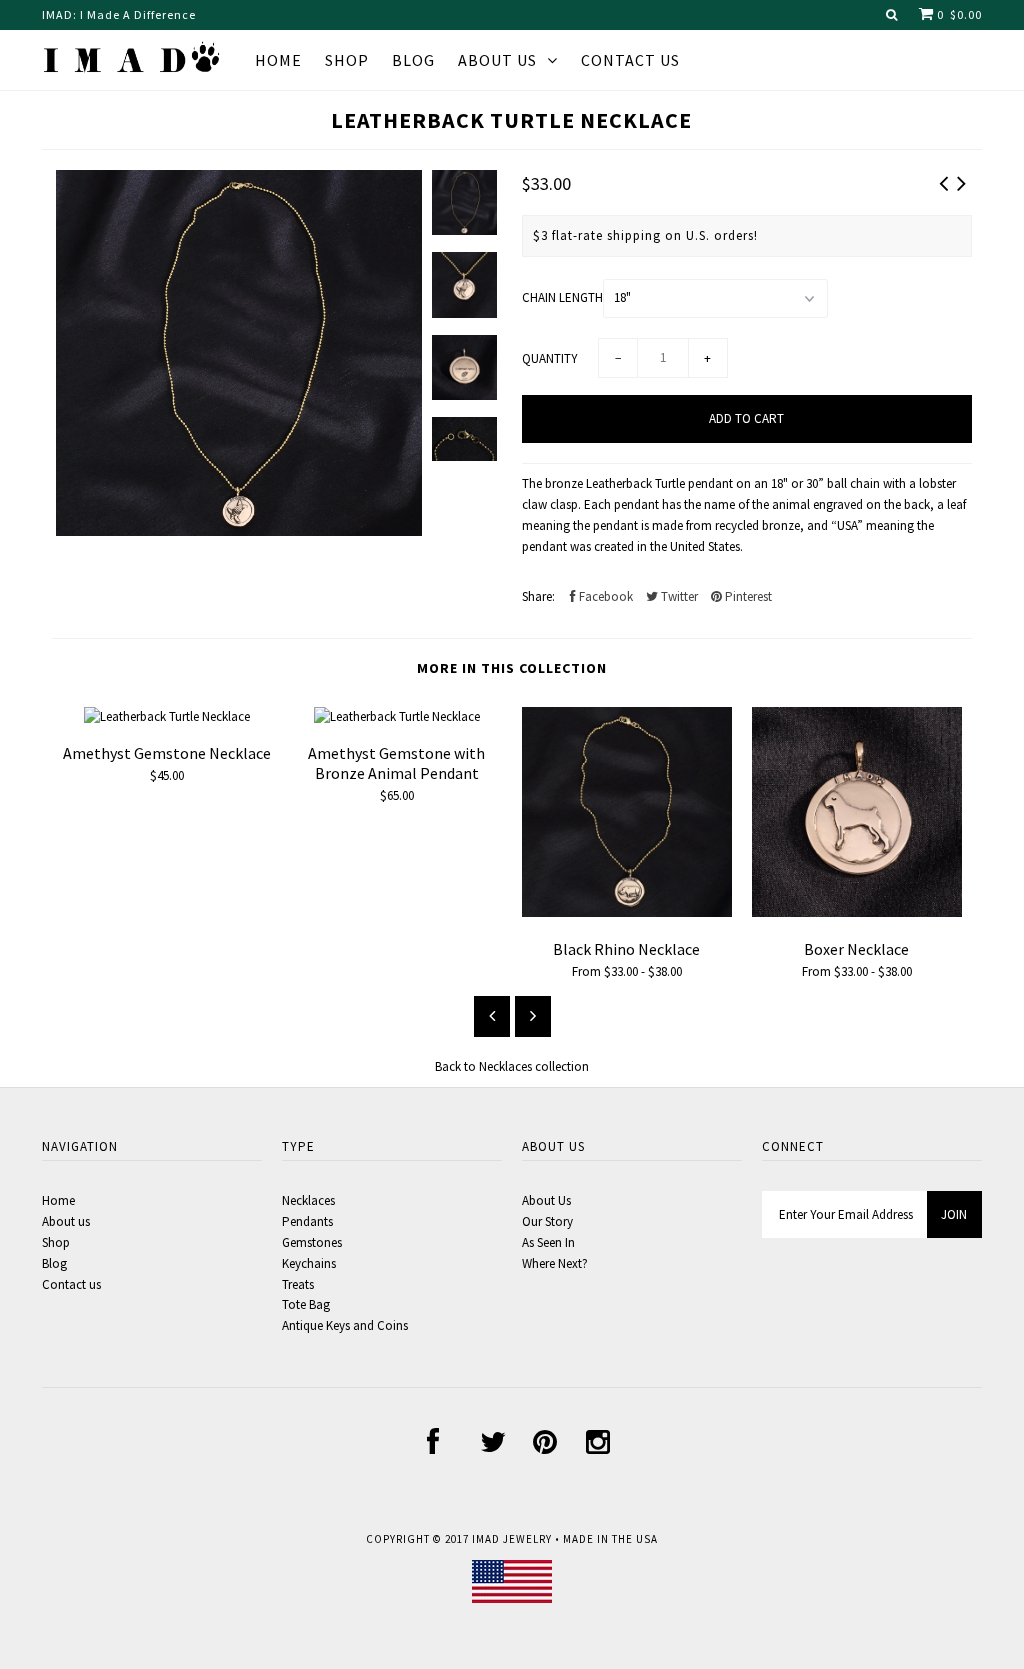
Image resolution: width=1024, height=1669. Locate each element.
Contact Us (630, 60)
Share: (538, 596)
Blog (413, 60)
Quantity (550, 358)
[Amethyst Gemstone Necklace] (167, 716)
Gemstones (312, 1242)
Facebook (604, 596)
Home (278, 60)
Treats (298, 1284)
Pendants (307, 1221)
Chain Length (562, 297)
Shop (347, 60)
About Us (546, 1200)
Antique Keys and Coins (345, 1325)
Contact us (71, 1284)
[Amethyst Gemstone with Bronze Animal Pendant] (397, 716)
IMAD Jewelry (512, 1539)
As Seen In (548, 1242)
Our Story (547, 1221)
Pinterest (747, 596)
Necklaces (308, 1200)
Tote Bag (306, 1304)
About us (497, 60)
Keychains (309, 1263)
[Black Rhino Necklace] (627, 912)
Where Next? (555, 1263)
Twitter (678, 596)
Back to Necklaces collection (512, 1066)
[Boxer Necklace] (857, 912)
